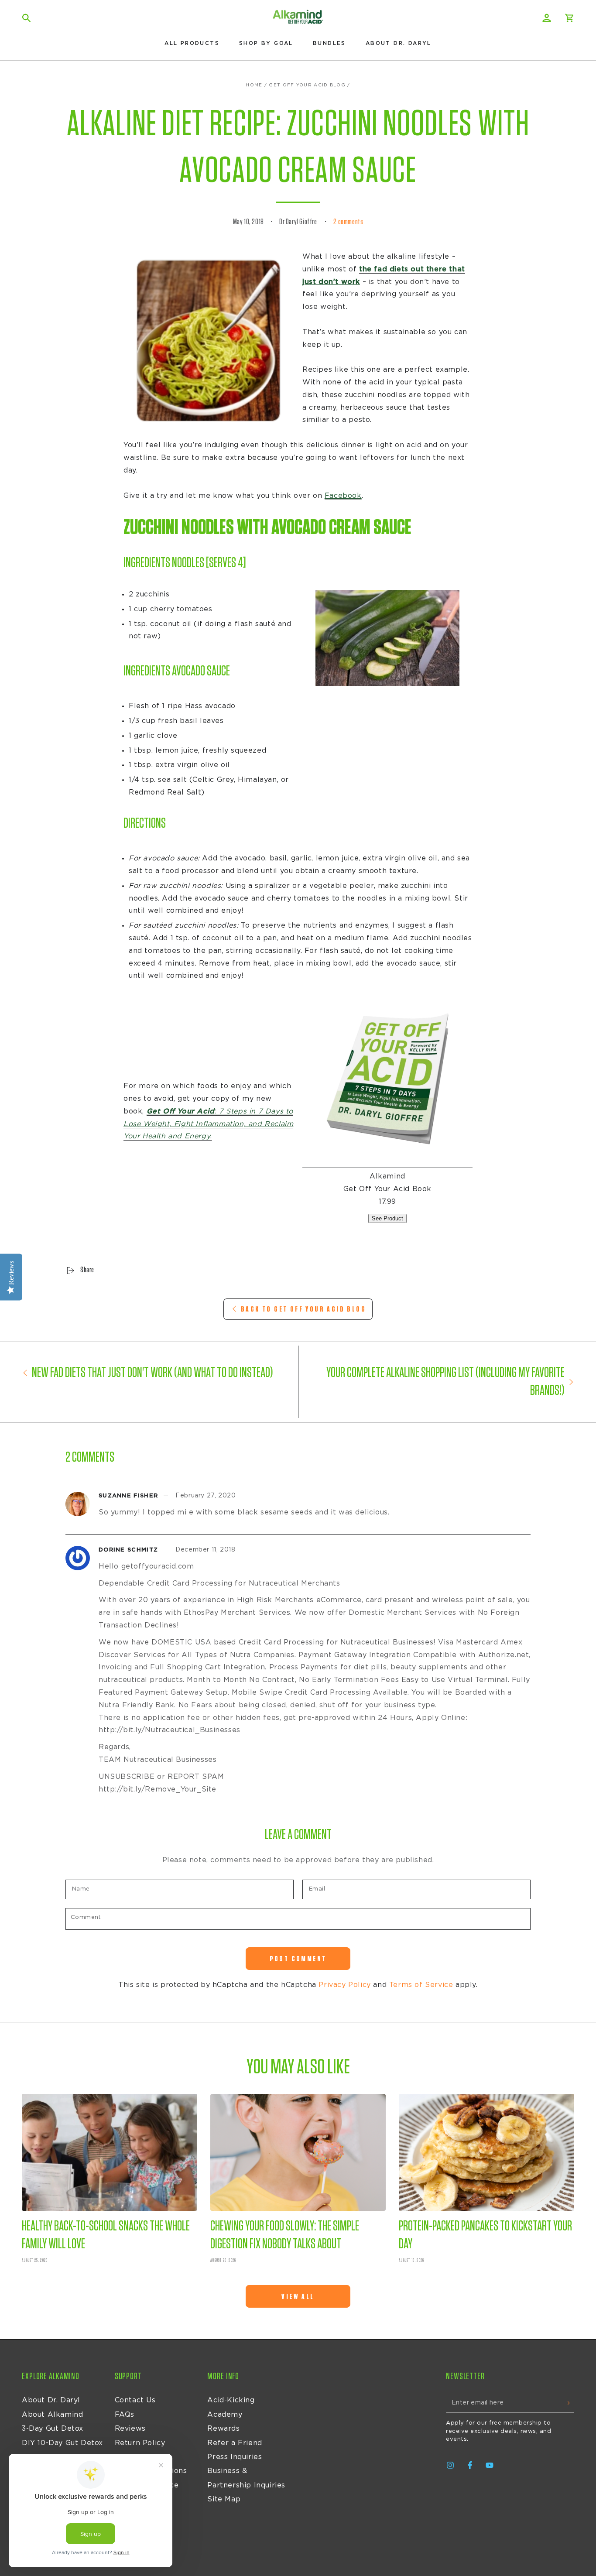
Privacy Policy (344, 1985)
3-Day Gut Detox (53, 2429)
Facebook (343, 496)
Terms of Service (421, 1985)
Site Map (224, 2499)
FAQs (125, 2415)
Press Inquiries (235, 2457)
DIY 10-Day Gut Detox (62, 2443)
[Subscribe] (569, 2403)
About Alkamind (52, 2415)
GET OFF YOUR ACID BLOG (307, 85)
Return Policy (140, 2443)
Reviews (130, 2429)
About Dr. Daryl (51, 2400)
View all (298, 2297)
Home (254, 85)
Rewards (223, 2429)
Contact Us (135, 2400)
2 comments (348, 222)
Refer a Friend (235, 2443)
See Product (387, 1218)
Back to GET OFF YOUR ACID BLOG (303, 1309)
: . (208, 1124)
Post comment (298, 1959)
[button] (27, 18)
